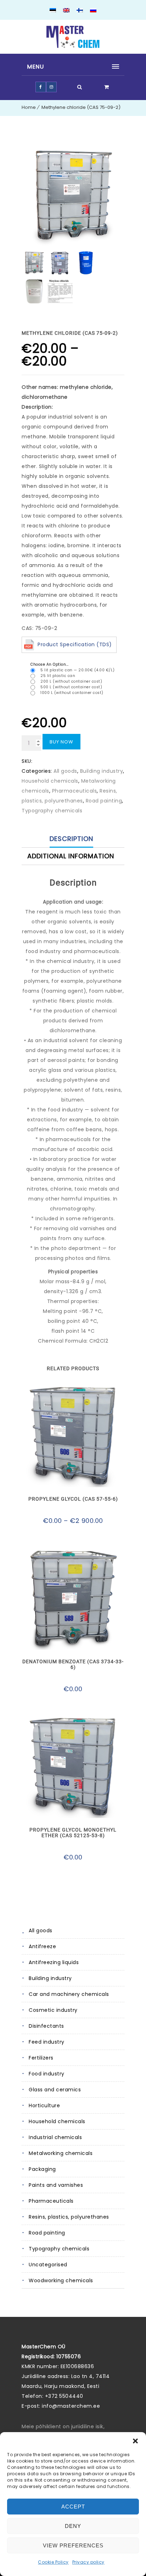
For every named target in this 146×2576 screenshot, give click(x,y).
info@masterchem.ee (71, 2406)
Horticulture (44, 2105)
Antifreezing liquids (54, 1962)
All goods (41, 1930)
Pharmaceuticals (51, 2201)
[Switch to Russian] (93, 11)
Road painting (47, 2233)
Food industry (47, 2074)
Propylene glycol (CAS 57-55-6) (73, 1499)
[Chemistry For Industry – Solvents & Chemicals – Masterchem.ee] (73, 37)
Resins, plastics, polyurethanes (69, 2217)
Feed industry (47, 2042)
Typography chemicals (59, 2249)
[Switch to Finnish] (80, 11)
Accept (73, 2507)
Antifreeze (42, 1946)
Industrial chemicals (55, 2137)
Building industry (50, 1978)
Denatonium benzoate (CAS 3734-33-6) (73, 1664)
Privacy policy (88, 2562)
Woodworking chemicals (61, 2280)
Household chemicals (57, 2121)
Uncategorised (48, 2265)
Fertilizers (41, 2058)
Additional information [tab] (71, 856)
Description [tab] (71, 839)
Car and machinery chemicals (69, 1994)
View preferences (73, 2545)
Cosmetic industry (53, 2010)
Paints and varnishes (56, 2185)
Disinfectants (46, 2026)
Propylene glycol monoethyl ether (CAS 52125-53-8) (73, 1833)
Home (29, 107)
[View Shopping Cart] (107, 87)
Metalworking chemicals (61, 2153)
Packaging (42, 2169)
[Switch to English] (66, 11)
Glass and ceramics (55, 2090)
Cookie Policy (53, 2562)
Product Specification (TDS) (75, 644)
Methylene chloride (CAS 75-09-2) (81, 107)
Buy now (61, 742)
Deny (73, 2526)
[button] (135, 2441)
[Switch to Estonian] (53, 11)
